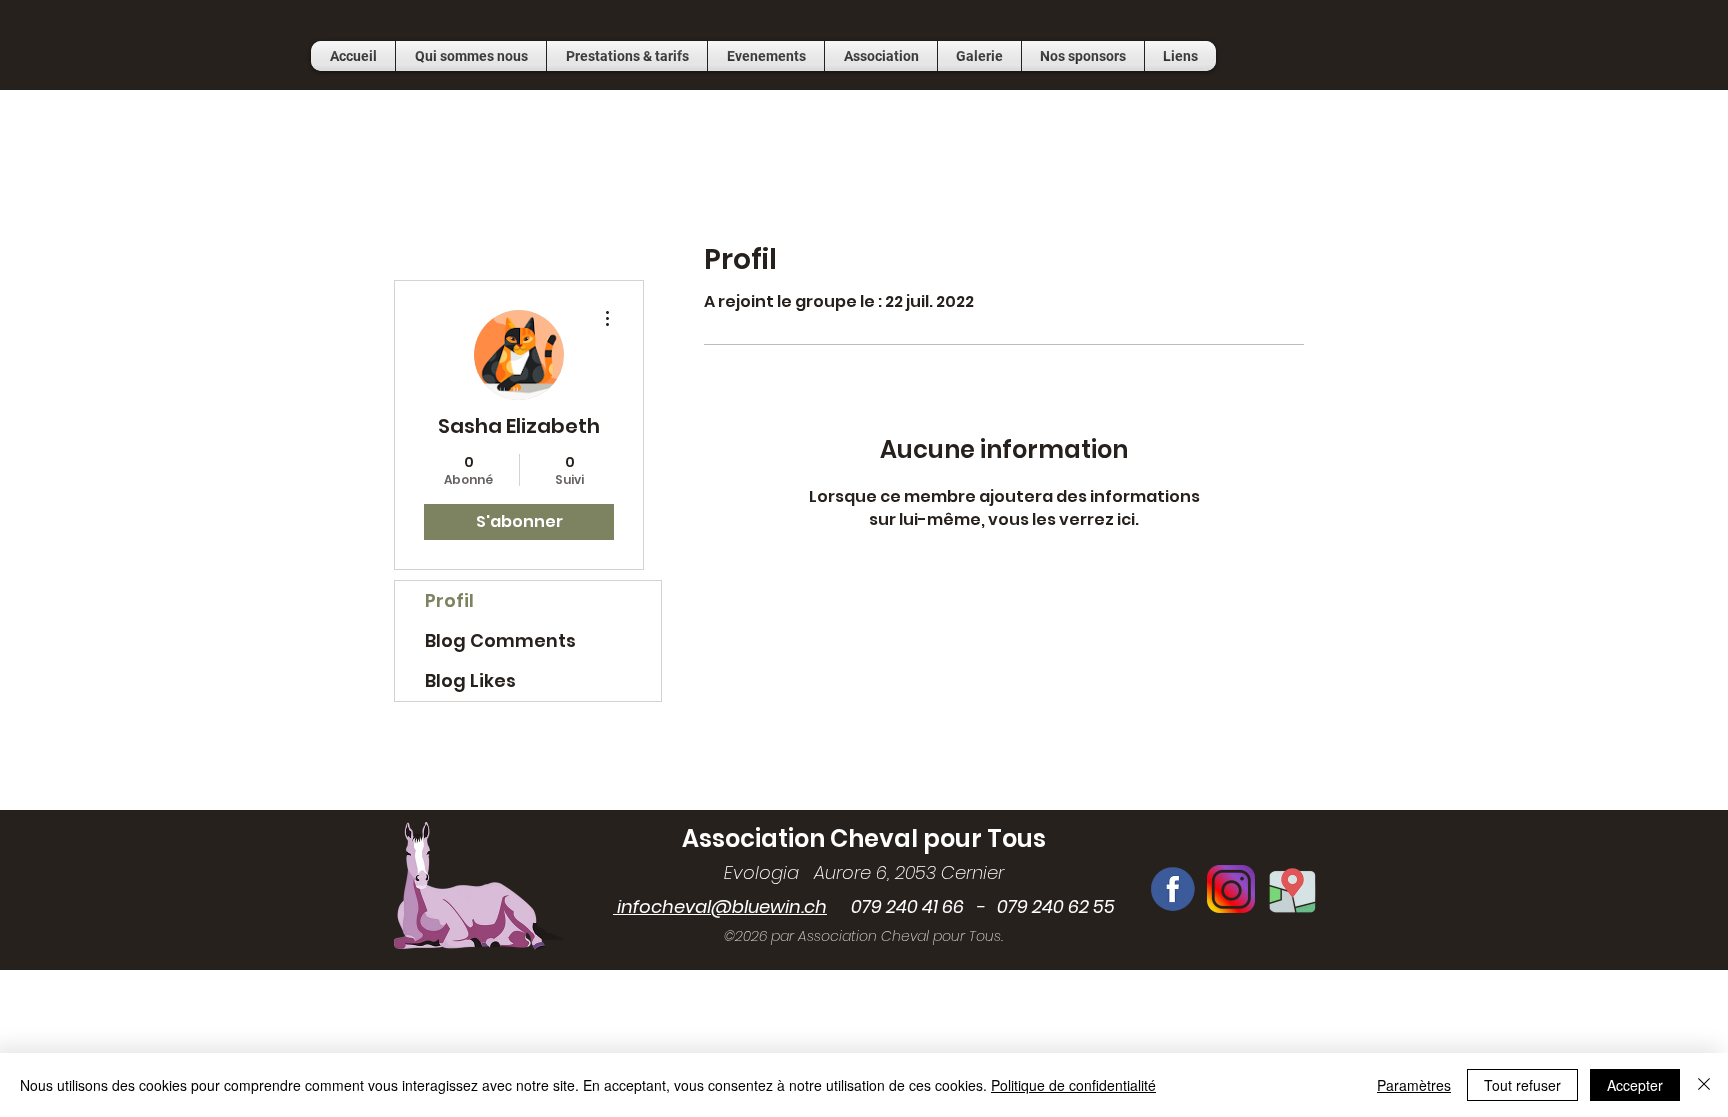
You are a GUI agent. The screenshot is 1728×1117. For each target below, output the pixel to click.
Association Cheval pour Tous (864, 838)
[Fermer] (1704, 1085)
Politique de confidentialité (1073, 1085)
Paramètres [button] (1414, 1085)
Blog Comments (500, 640)
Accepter (1635, 1085)
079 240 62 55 (1056, 906)
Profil (449, 600)
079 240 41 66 (895, 906)
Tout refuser (1522, 1085)
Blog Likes (470, 680)
